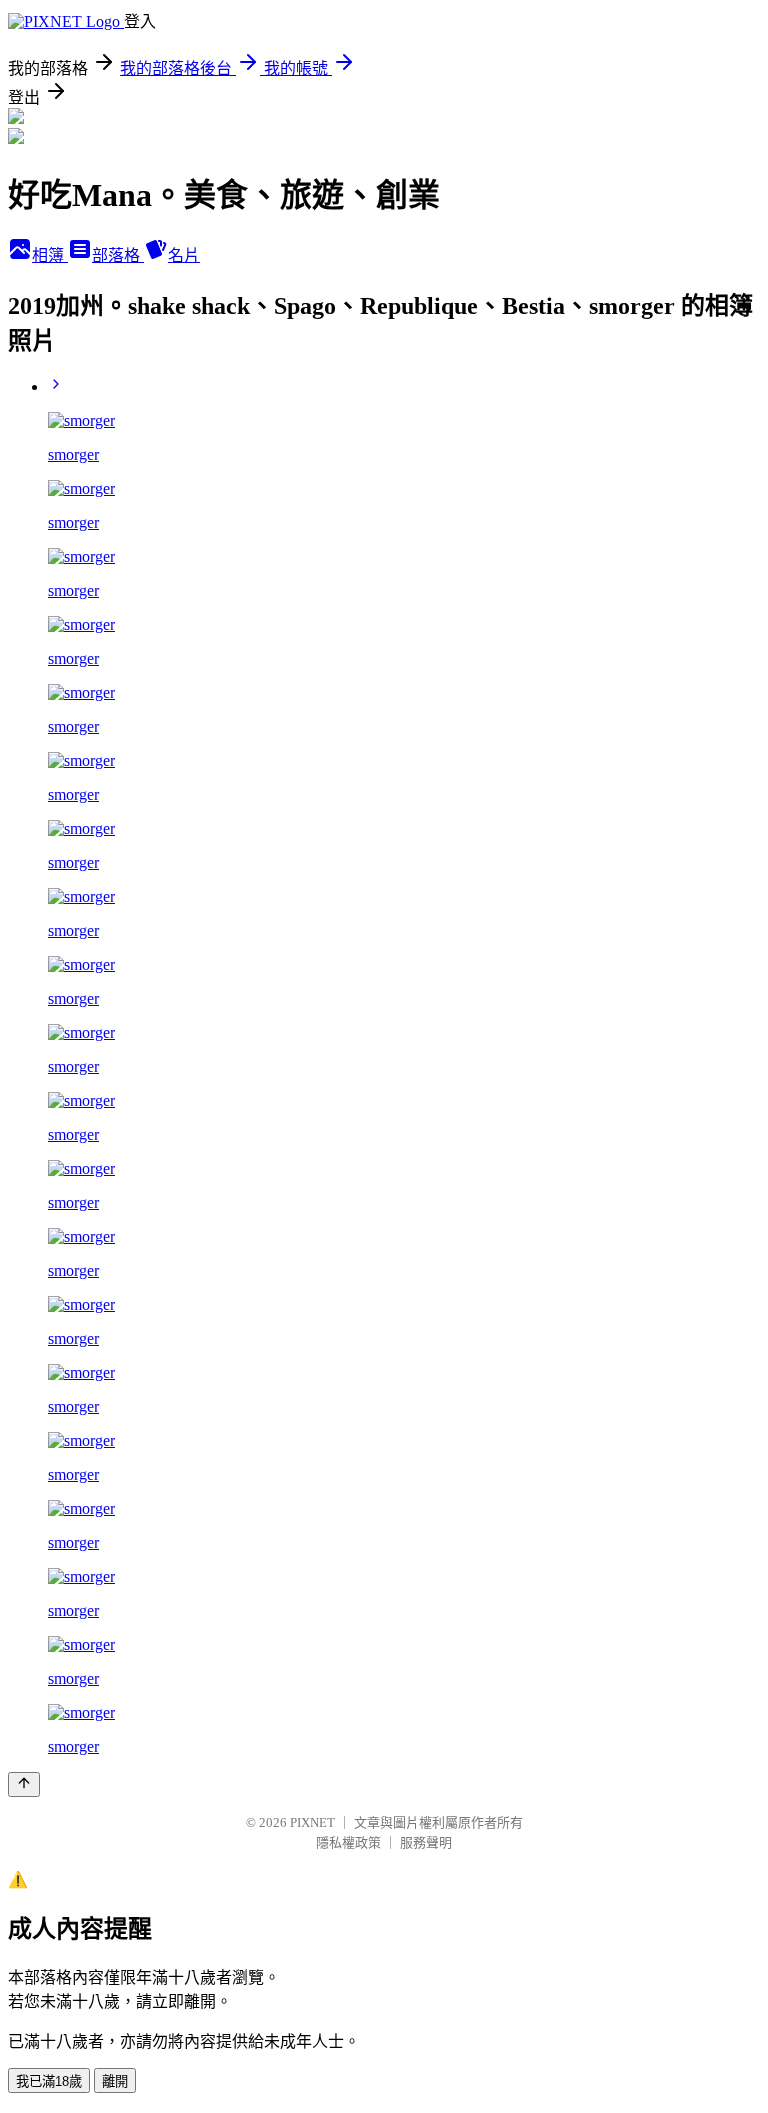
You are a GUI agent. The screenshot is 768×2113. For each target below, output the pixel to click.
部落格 (118, 255)
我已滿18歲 (49, 2081)
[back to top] (24, 1784)
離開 (115, 2081)
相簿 (50, 255)
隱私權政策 (348, 1842)
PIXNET (312, 1822)
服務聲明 (426, 1842)
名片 (184, 255)
